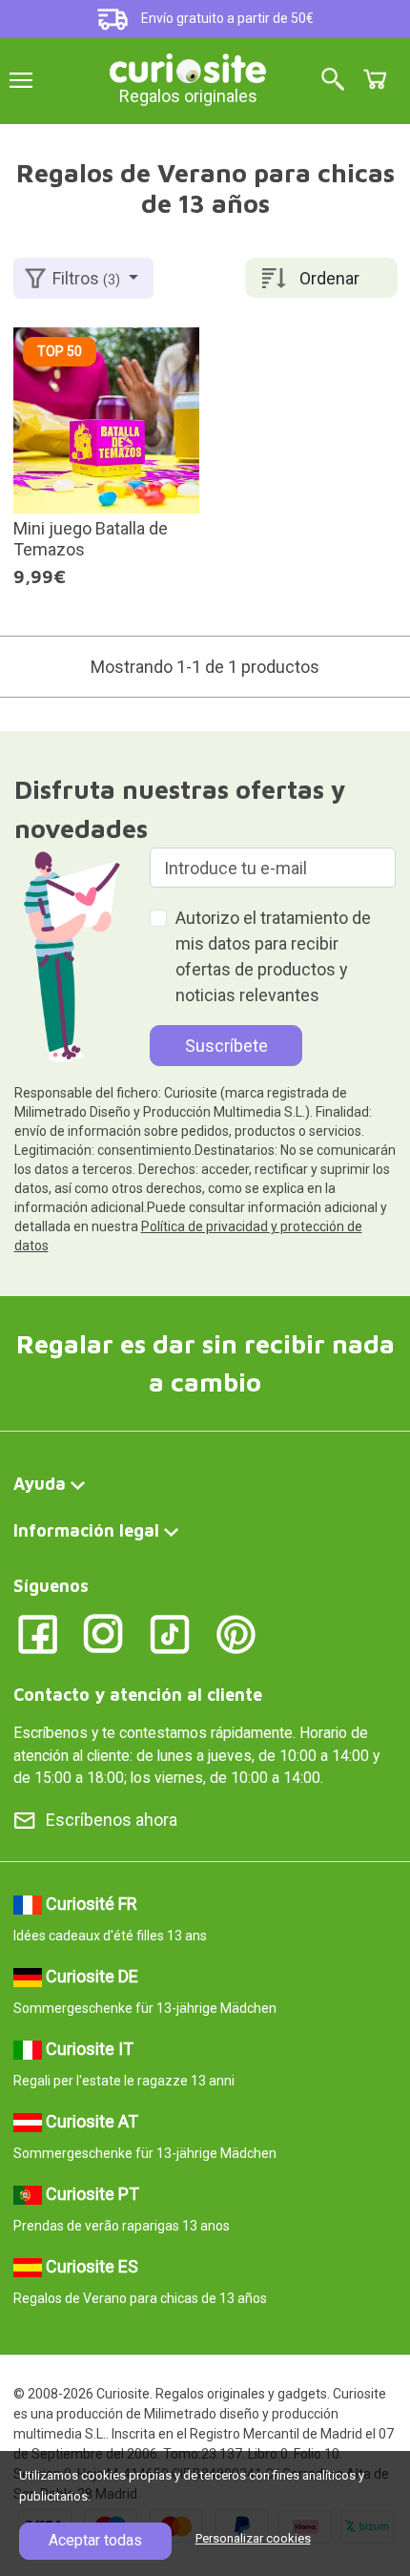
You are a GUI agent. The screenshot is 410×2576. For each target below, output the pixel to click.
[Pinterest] (236, 1633)
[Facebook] (38, 1633)
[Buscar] (333, 81)
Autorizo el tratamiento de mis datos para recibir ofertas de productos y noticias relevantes (273, 956)
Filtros (86, 278)
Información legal (86, 1530)
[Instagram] (103, 1633)
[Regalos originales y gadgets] (188, 66)
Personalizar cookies (253, 2538)
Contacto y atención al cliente (138, 1695)
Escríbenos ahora (112, 1820)
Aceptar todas (95, 2540)
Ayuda (40, 1484)
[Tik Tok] (170, 1633)
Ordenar (329, 278)
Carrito (375, 79)
